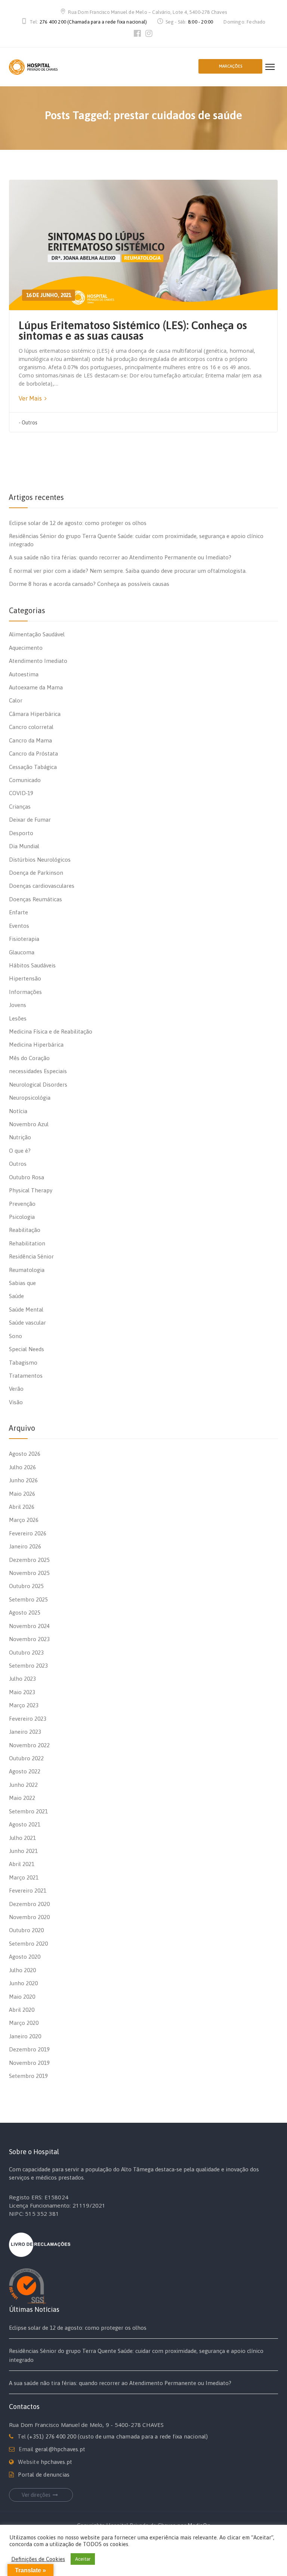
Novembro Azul (29, 1124)
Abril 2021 (22, 1864)
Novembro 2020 (29, 1917)
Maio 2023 (22, 1692)
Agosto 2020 (25, 1957)
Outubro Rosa (27, 1177)
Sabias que (22, 1283)
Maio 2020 (22, 1997)
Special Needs (27, 1349)
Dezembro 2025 (29, 1560)
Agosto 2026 (25, 1454)
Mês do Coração (29, 1058)
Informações (25, 992)
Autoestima (24, 674)
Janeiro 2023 (25, 1732)
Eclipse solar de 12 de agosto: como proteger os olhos (78, 523)
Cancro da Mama (30, 740)
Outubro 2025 (26, 1586)
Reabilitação (25, 1230)
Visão (16, 1402)
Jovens (18, 1005)
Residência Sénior (31, 1256)
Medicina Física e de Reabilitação (51, 1031)
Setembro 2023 (28, 1666)
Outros (30, 423)
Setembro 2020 (28, 1944)
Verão (16, 1389)
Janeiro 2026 (25, 1546)
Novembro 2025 (29, 1573)
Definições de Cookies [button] (38, 2559)
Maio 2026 (22, 1494)
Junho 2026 (23, 1480)
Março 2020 (24, 2023)
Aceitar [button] (83, 2559)
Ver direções (36, 2495)
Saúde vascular (27, 1323)
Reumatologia (27, 1270)
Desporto (21, 833)
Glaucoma (22, 952)
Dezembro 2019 (29, 2049)
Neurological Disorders (38, 1085)
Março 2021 (24, 1877)
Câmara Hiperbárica (35, 714)
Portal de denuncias (44, 2475)
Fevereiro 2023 (28, 1719)
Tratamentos (26, 1376)
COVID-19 (21, 793)
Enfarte (18, 912)
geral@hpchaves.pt (60, 2449)
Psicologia (22, 1217)
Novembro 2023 (29, 1639)
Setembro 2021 (28, 1811)
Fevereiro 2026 (28, 1533)
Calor (16, 700)
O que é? (20, 1151)
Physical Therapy (31, 1190)
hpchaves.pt (56, 2462)
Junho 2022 (23, 1785)
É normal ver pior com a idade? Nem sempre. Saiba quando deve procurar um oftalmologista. (128, 571)
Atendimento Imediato (38, 661)
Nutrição (20, 1137)
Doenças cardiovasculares (42, 886)
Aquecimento (26, 648)
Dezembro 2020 (29, 1904)
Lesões (18, 1018)
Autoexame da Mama (36, 687)
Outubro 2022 (26, 1758)
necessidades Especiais (38, 1071)
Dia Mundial (24, 846)
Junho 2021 (23, 1851)
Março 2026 (24, 1520)
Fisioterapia (24, 939)
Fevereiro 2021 (28, 1891)
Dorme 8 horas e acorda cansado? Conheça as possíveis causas (89, 584)
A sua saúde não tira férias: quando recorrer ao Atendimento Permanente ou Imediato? (120, 557)
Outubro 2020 (26, 1930)
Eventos (19, 926)
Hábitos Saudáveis (32, 965)
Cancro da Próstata (33, 753)
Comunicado (25, 780)
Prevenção (22, 1204)
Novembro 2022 (29, 1745)
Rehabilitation (27, 1243)
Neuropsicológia (30, 1098)
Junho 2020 (23, 1983)
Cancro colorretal (31, 727)
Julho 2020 (22, 1970)
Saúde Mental (26, 1309)
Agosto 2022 (25, 1771)
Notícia (18, 1111)
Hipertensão (25, 978)
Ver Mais (31, 398)
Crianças (20, 807)
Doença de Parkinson (36, 873)
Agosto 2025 (25, 1613)
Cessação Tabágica (33, 767)
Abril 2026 (22, 1507)
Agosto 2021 (25, 1824)
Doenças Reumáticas (36, 899)
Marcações (231, 66)
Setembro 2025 (28, 1599)
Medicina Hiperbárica (36, 1045)
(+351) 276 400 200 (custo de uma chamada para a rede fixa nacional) (118, 2436)
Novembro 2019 (29, 2063)
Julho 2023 (22, 1679)
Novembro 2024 (29, 1626)
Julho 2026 (22, 1467)
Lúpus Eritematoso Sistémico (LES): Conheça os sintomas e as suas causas (133, 330)
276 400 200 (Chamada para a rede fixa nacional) (93, 22)
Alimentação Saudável (37, 634)
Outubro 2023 (26, 1653)
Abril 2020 (22, 2010)
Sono (16, 1336)
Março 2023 (24, 1705)
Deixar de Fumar (30, 820)
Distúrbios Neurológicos (40, 860)
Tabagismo (23, 1363)
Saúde (16, 1296)
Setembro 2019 (28, 2076)
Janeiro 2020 (25, 2036)
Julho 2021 (22, 1838)
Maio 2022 (22, 1798)
